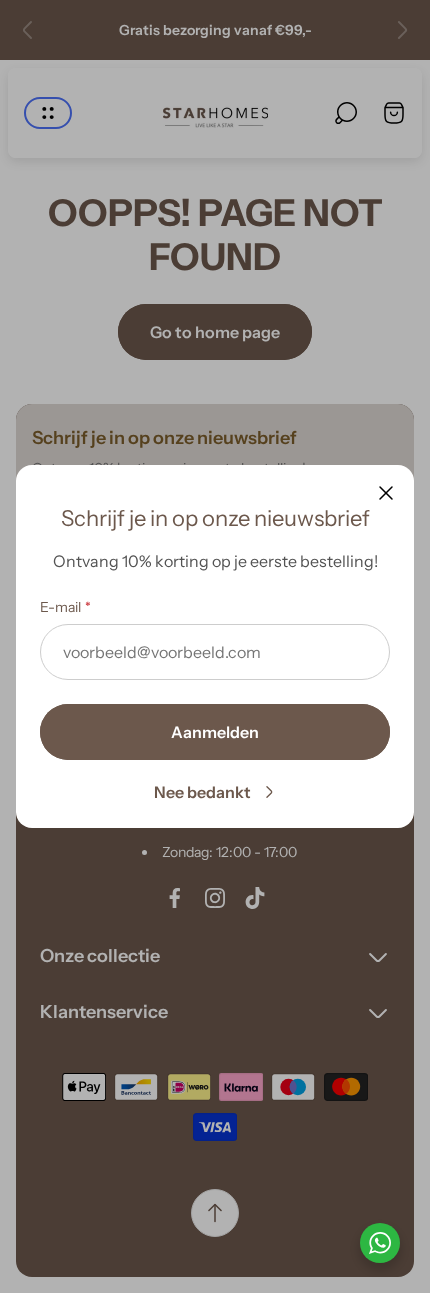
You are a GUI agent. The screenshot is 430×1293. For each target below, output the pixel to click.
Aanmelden (215, 732)
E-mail (60, 607)
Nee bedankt (202, 792)
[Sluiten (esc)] (386, 493)
